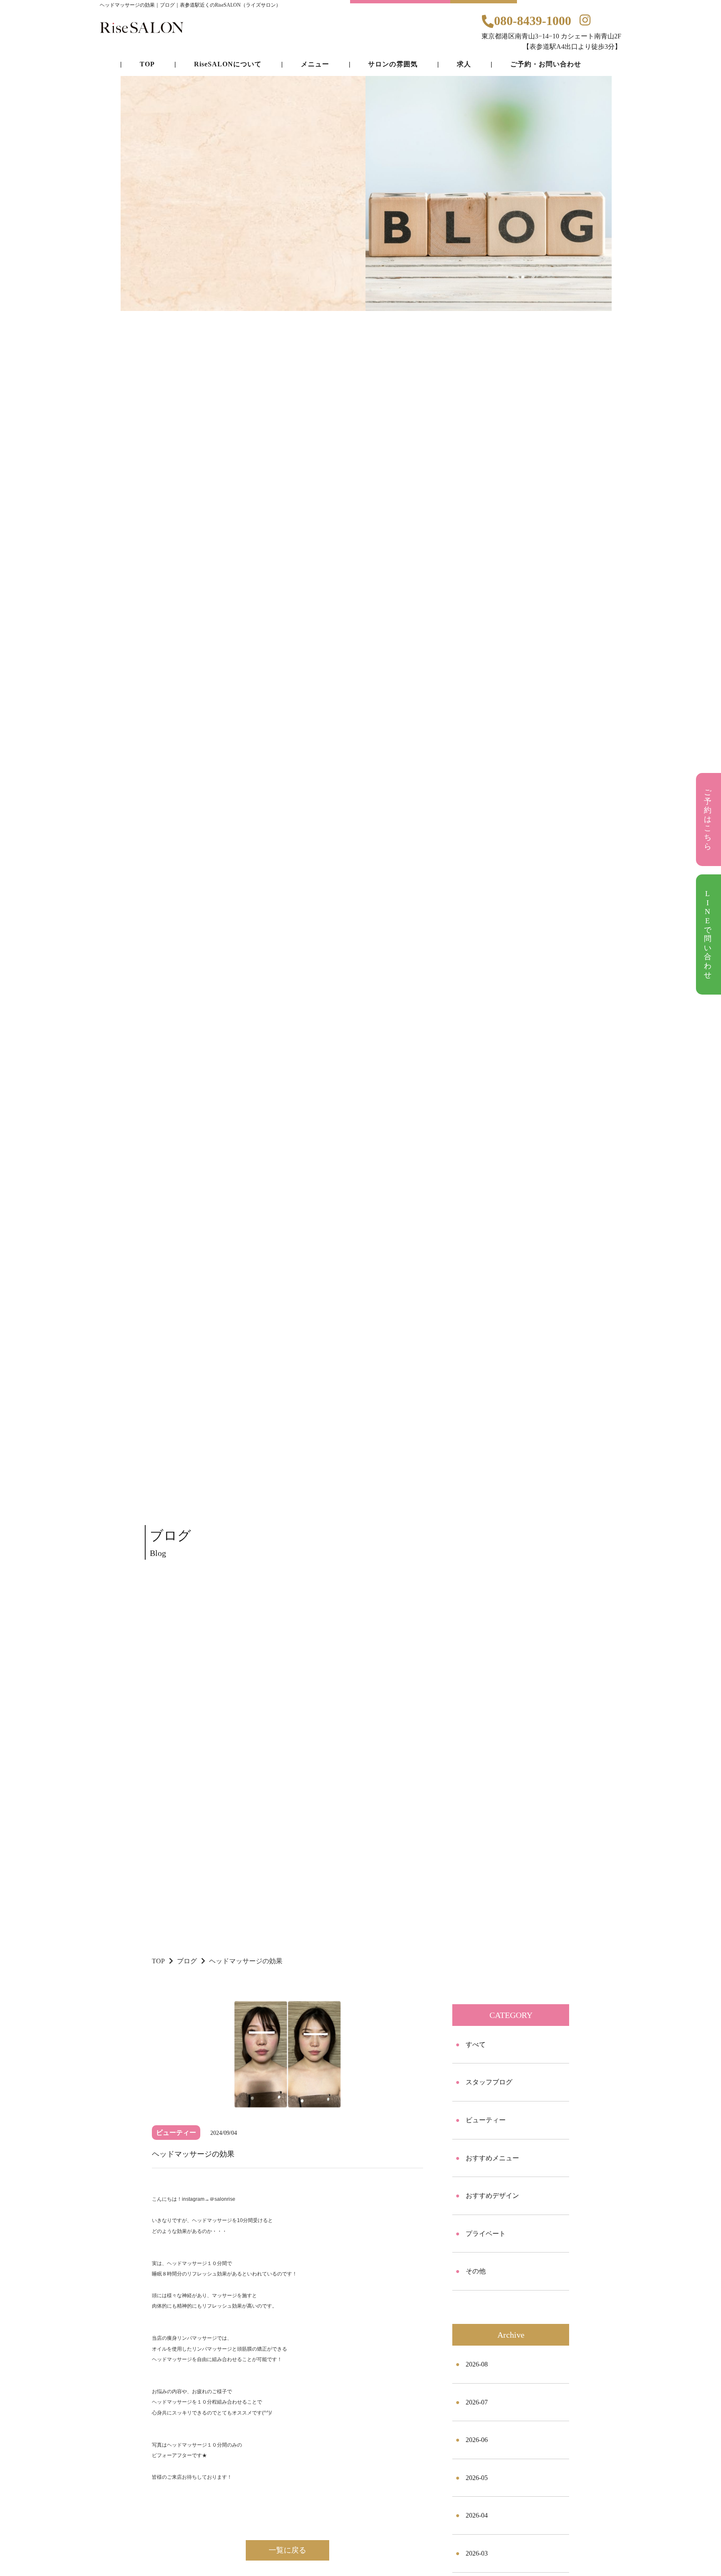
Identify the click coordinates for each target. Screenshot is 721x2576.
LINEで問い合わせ (709, 934)
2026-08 (477, 2364)
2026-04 (477, 2515)
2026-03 (477, 2553)
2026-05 (477, 2478)
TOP (158, 1961)
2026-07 (477, 2402)
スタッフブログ (489, 2082)
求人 (464, 64)
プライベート (486, 2234)
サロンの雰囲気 (393, 64)
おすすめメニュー (492, 2158)
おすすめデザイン (492, 2196)
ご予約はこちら (709, 819)
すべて (476, 2044)
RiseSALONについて (228, 64)
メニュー (315, 64)
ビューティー (486, 2120)
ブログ (187, 1961)
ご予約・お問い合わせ (546, 64)
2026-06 (477, 2440)
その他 (476, 2271)
